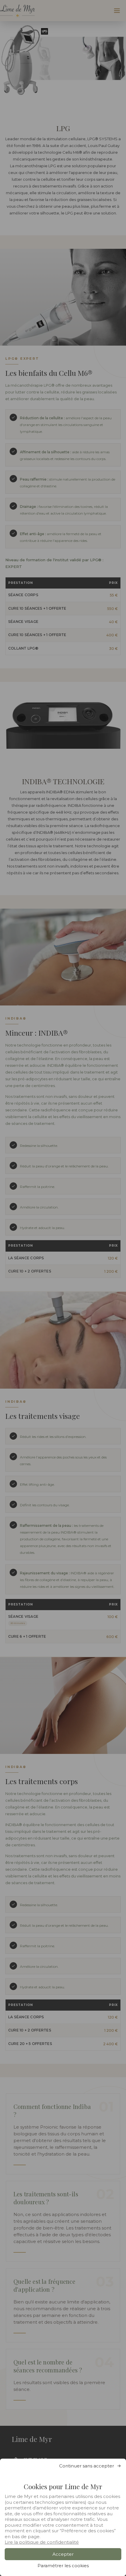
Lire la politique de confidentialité (42, 2542)
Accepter (63, 2554)
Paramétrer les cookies (63, 2566)
